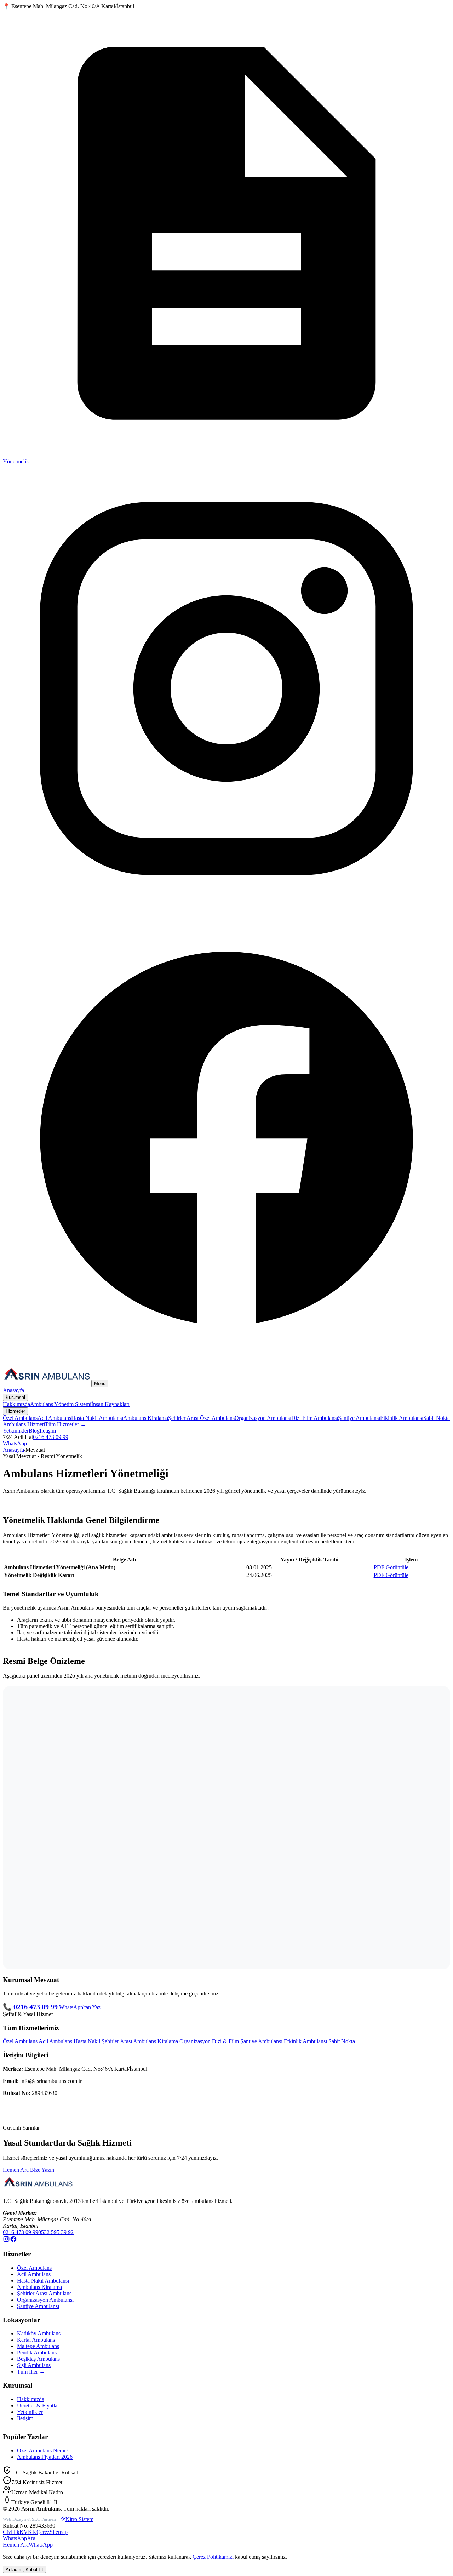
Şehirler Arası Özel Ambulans (201, 1418)
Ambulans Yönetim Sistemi (61, 1404)
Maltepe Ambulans (38, 2346)
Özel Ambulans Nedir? (43, 2451)
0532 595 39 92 (56, 2232)
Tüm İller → (31, 2372)
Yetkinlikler (16, 1431)
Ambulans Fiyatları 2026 (45, 2457)
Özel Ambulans (20, 1418)
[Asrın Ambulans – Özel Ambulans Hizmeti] (47, 1383)
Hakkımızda (16, 1404)
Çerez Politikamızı (213, 2557)
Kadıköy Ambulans (39, 2333)
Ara (31, 2538)
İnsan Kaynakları (110, 1404)
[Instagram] (226, 910)
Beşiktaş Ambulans (38, 2359)
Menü (100, 1384)
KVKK (28, 2532)
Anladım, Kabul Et (24, 2569)
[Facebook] (226, 1359)
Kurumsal (15, 1397)
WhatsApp (15, 1443)
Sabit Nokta (342, 2041)
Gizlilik (11, 2532)
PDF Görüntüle (391, 1567)
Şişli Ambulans (34, 2365)
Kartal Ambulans (36, 2340)
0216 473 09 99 (51, 1437)
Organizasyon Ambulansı (263, 1418)
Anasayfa (13, 1390)
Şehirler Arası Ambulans (44, 2293)
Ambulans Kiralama (146, 1418)
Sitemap (59, 2532)
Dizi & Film (225, 2041)
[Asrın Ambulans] (38, 2189)
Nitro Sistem (79, 2519)
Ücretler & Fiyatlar (38, 2406)
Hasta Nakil (87, 2041)
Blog (34, 1431)
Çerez (43, 2532)
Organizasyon (195, 2041)
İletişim (48, 1431)
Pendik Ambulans (37, 2352)
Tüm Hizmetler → (65, 1424)
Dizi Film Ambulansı (315, 1418)
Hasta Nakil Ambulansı (97, 1418)
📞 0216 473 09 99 (30, 2007)
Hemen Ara (16, 2170)
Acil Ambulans (54, 1418)
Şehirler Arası (117, 2041)
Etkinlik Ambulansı (402, 1418)
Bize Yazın (42, 2170)
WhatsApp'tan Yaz (80, 2007)
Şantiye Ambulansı (359, 1418)
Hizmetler (15, 1411)
